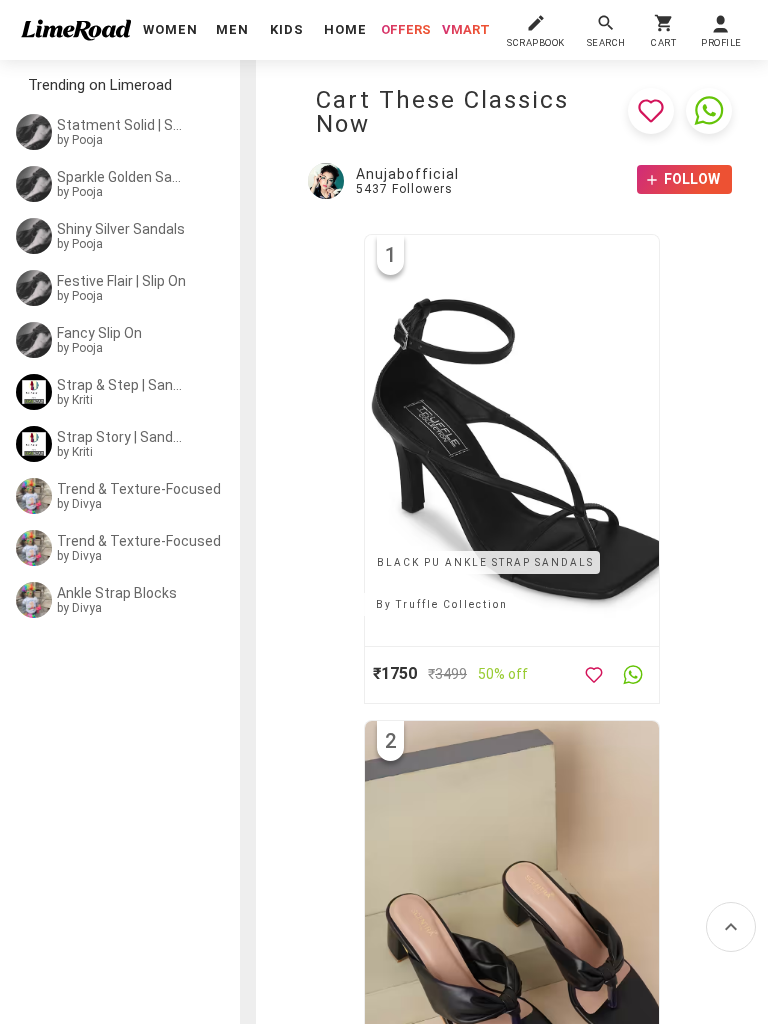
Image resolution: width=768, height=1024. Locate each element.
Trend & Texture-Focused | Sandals (147, 489)
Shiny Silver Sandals (121, 229)
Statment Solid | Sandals (122, 125)
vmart (466, 29)
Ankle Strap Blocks (117, 593)
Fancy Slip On (99, 333)
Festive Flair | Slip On (121, 281)
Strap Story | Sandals (122, 437)
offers (406, 29)
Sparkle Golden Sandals (122, 177)
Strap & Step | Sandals (122, 385)
